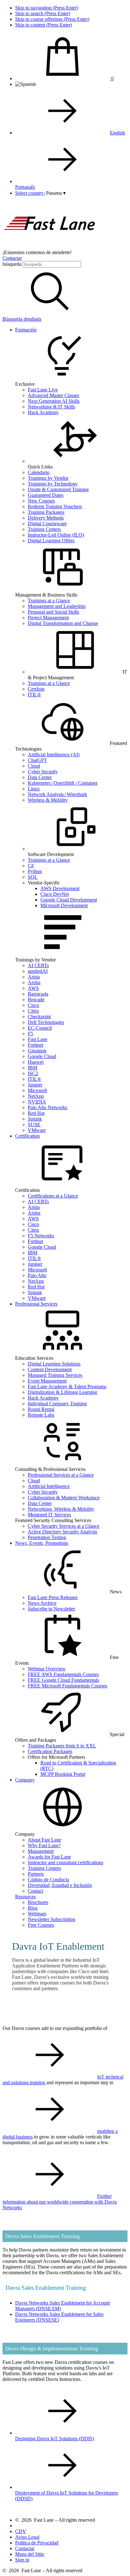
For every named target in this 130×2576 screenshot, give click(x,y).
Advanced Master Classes (53, 395)
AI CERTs (38, 965)
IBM (32, 1068)
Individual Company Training (57, 1404)
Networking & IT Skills (51, 407)
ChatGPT (37, 760)
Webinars (37, 1914)
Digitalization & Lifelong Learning (62, 1392)
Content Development (50, 1369)
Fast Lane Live (43, 390)
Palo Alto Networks (47, 1107)
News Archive (42, 1603)
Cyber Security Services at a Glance (64, 1526)
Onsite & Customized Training (58, 489)
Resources (25, 1897)
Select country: (30, 193)
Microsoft (37, 1090)
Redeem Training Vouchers (55, 506)
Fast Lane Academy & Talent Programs (67, 1386)
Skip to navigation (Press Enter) (47, 8)
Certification (27, 1136)
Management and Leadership (57, 606)
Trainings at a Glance (49, 601)
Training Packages (46, 512)
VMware (37, 1130)
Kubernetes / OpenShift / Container (63, 783)
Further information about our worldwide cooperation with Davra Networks (60, 2202)
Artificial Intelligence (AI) (54, 755)
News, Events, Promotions (42, 1543)
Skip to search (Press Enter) (43, 13)
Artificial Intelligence (49, 1486)
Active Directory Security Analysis (62, 1532)
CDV (21, 2531)
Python (35, 871)
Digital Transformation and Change (63, 623)
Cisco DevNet (55, 894)
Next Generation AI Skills (54, 401)
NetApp (36, 1096)
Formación (26, 330)
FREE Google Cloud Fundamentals (63, 1680)
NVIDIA (37, 1102)
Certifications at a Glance (53, 1196)
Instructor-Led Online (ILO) (56, 535)
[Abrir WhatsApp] (114, 2560)
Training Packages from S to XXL (62, 1746)
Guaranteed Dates (46, 495)
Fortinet (35, 1045)
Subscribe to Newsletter (51, 1609)
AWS (33, 988)
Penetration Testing (47, 1537)
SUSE (34, 1124)
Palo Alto (37, 1275)
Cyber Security (43, 772)
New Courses (41, 501)
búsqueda (12, 264)
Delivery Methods (46, 518)
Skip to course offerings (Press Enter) (52, 19)
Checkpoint (39, 1017)
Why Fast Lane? (44, 1845)
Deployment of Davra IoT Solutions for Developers (67, 2496)
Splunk (35, 1119)
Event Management (47, 1381)
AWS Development (60, 888)
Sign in (22, 2560)
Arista (34, 977)
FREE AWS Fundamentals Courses (63, 1674)
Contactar (12, 258)
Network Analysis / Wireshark (57, 794)
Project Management (48, 618)
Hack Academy (43, 412)
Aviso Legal (27, 2537)
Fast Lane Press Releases (53, 1597)
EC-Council (40, 1028)
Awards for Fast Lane (49, 1857)
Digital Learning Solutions (54, 1364)
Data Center (40, 777)
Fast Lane (38, 1039)
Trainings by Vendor (48, 478)
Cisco (33, 1005)
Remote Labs (41, 1415)
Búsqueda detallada (22, 319)
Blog (33, 1908)
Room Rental (41, 1409)
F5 (30, 1034)
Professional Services (36, 1304)
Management (41, 1851)
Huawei (36, 1062)
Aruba (34, 982)
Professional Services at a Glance (61, 1475)
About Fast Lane (44, 1840)
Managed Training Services (55, 1375)
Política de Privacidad (37, 2543)
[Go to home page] (50, 247)
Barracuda (38, 994)
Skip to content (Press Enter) (44, 25)
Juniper (35, 1085)
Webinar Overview (47, 1669)
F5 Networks (41, 1236)
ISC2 (33, 1073)
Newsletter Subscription (52, 1919)
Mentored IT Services (49, 1515)
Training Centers (44, 529)
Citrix (33, 1011)
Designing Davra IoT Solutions (55, 2439)
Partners (36, 1874)
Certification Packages (50, 1751)
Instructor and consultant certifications (65, 1862)
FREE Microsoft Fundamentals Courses (68, 1686)
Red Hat (36, 1113)
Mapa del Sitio (30, 2554)
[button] (56, 193)
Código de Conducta (48, 1880)
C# (31, 866)
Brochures (38, 1902)
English (117, 133)
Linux (34, 789)
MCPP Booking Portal (63, 1774)
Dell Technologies (46, 1022)
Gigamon (37, 1051)
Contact (35, 1891)
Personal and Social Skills (53, 612)
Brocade (36, 999)
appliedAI (38, 971)
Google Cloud (42, 1056)
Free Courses (41, 1925)
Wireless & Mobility (48, 800)
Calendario (39, 472)
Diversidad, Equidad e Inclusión (60, 1885)
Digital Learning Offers (51, 541)
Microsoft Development (64, 905)
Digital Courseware (47, 524)
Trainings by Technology (53, 484)
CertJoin (36, 689)
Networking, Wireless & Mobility (61, 1509)
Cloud (34, 766)
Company (25, 1780)
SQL (33, 877)
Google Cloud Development (69, 900)
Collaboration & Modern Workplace (64, 1498)
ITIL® (34, 695)
